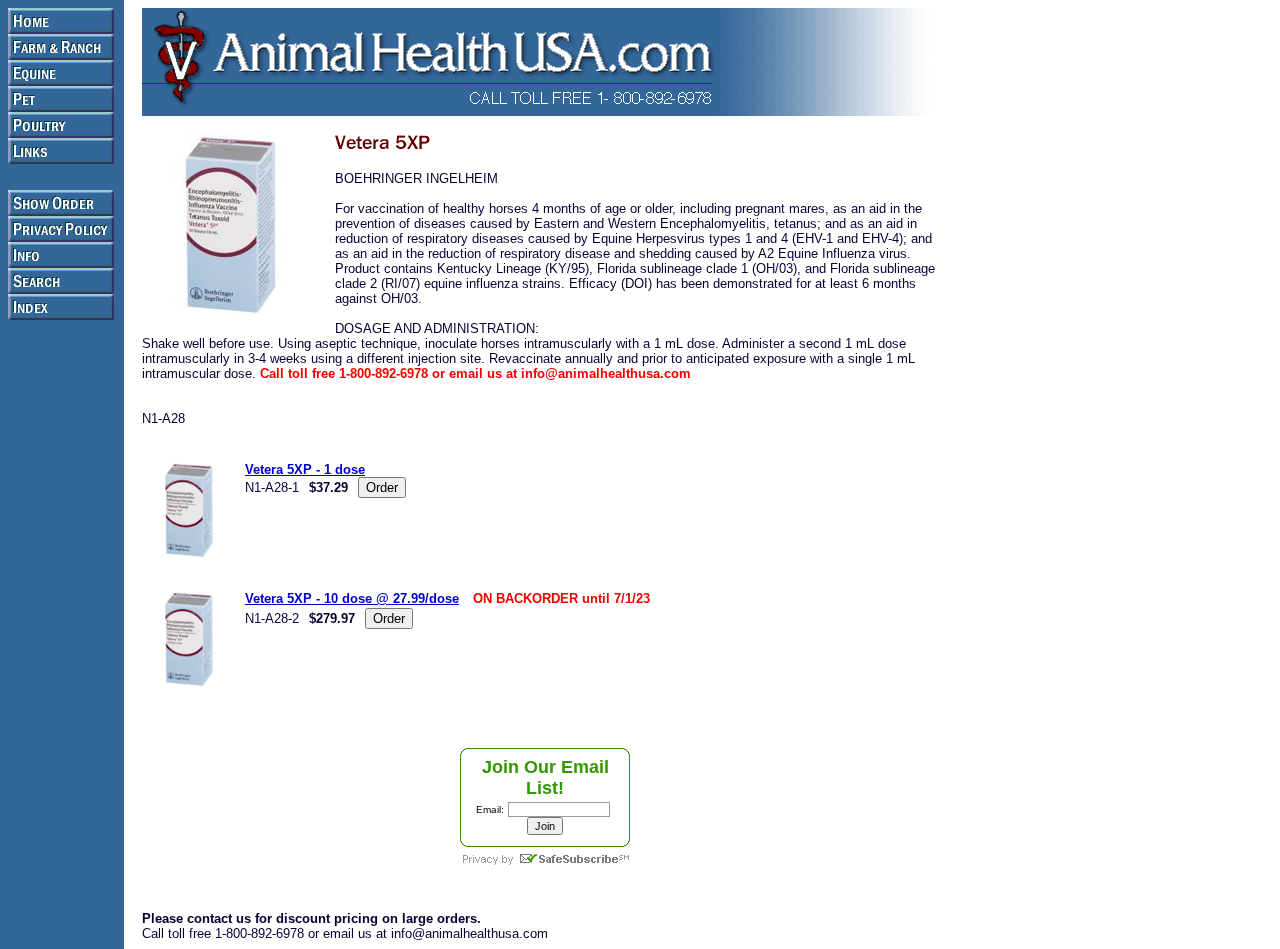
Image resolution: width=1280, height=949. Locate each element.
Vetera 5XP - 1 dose (305, 469)
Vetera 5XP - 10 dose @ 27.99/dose (352, 598)
